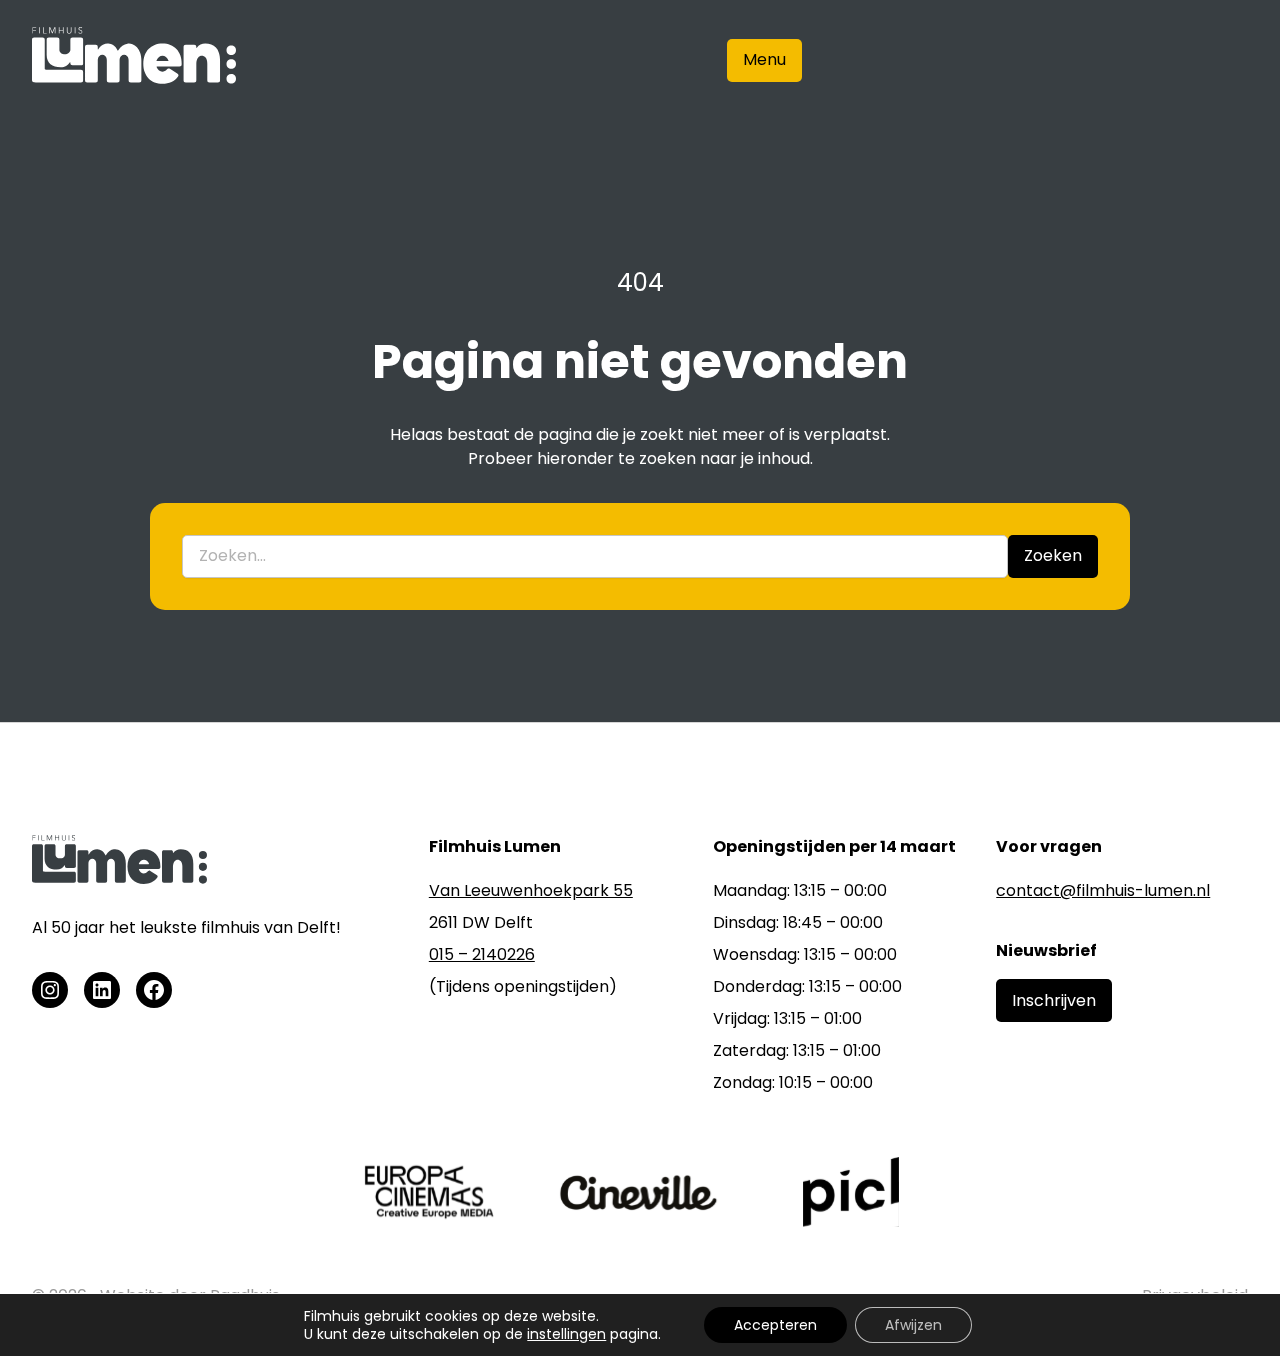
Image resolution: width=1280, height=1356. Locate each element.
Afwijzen (913, 1325)
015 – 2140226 (482, 954)
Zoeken (1053, 555)
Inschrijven (1054, 1000)
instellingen (566, 1334)
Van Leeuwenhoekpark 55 (531, 890)
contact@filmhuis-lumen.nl (1103, 890)
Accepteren (775, 1325)
